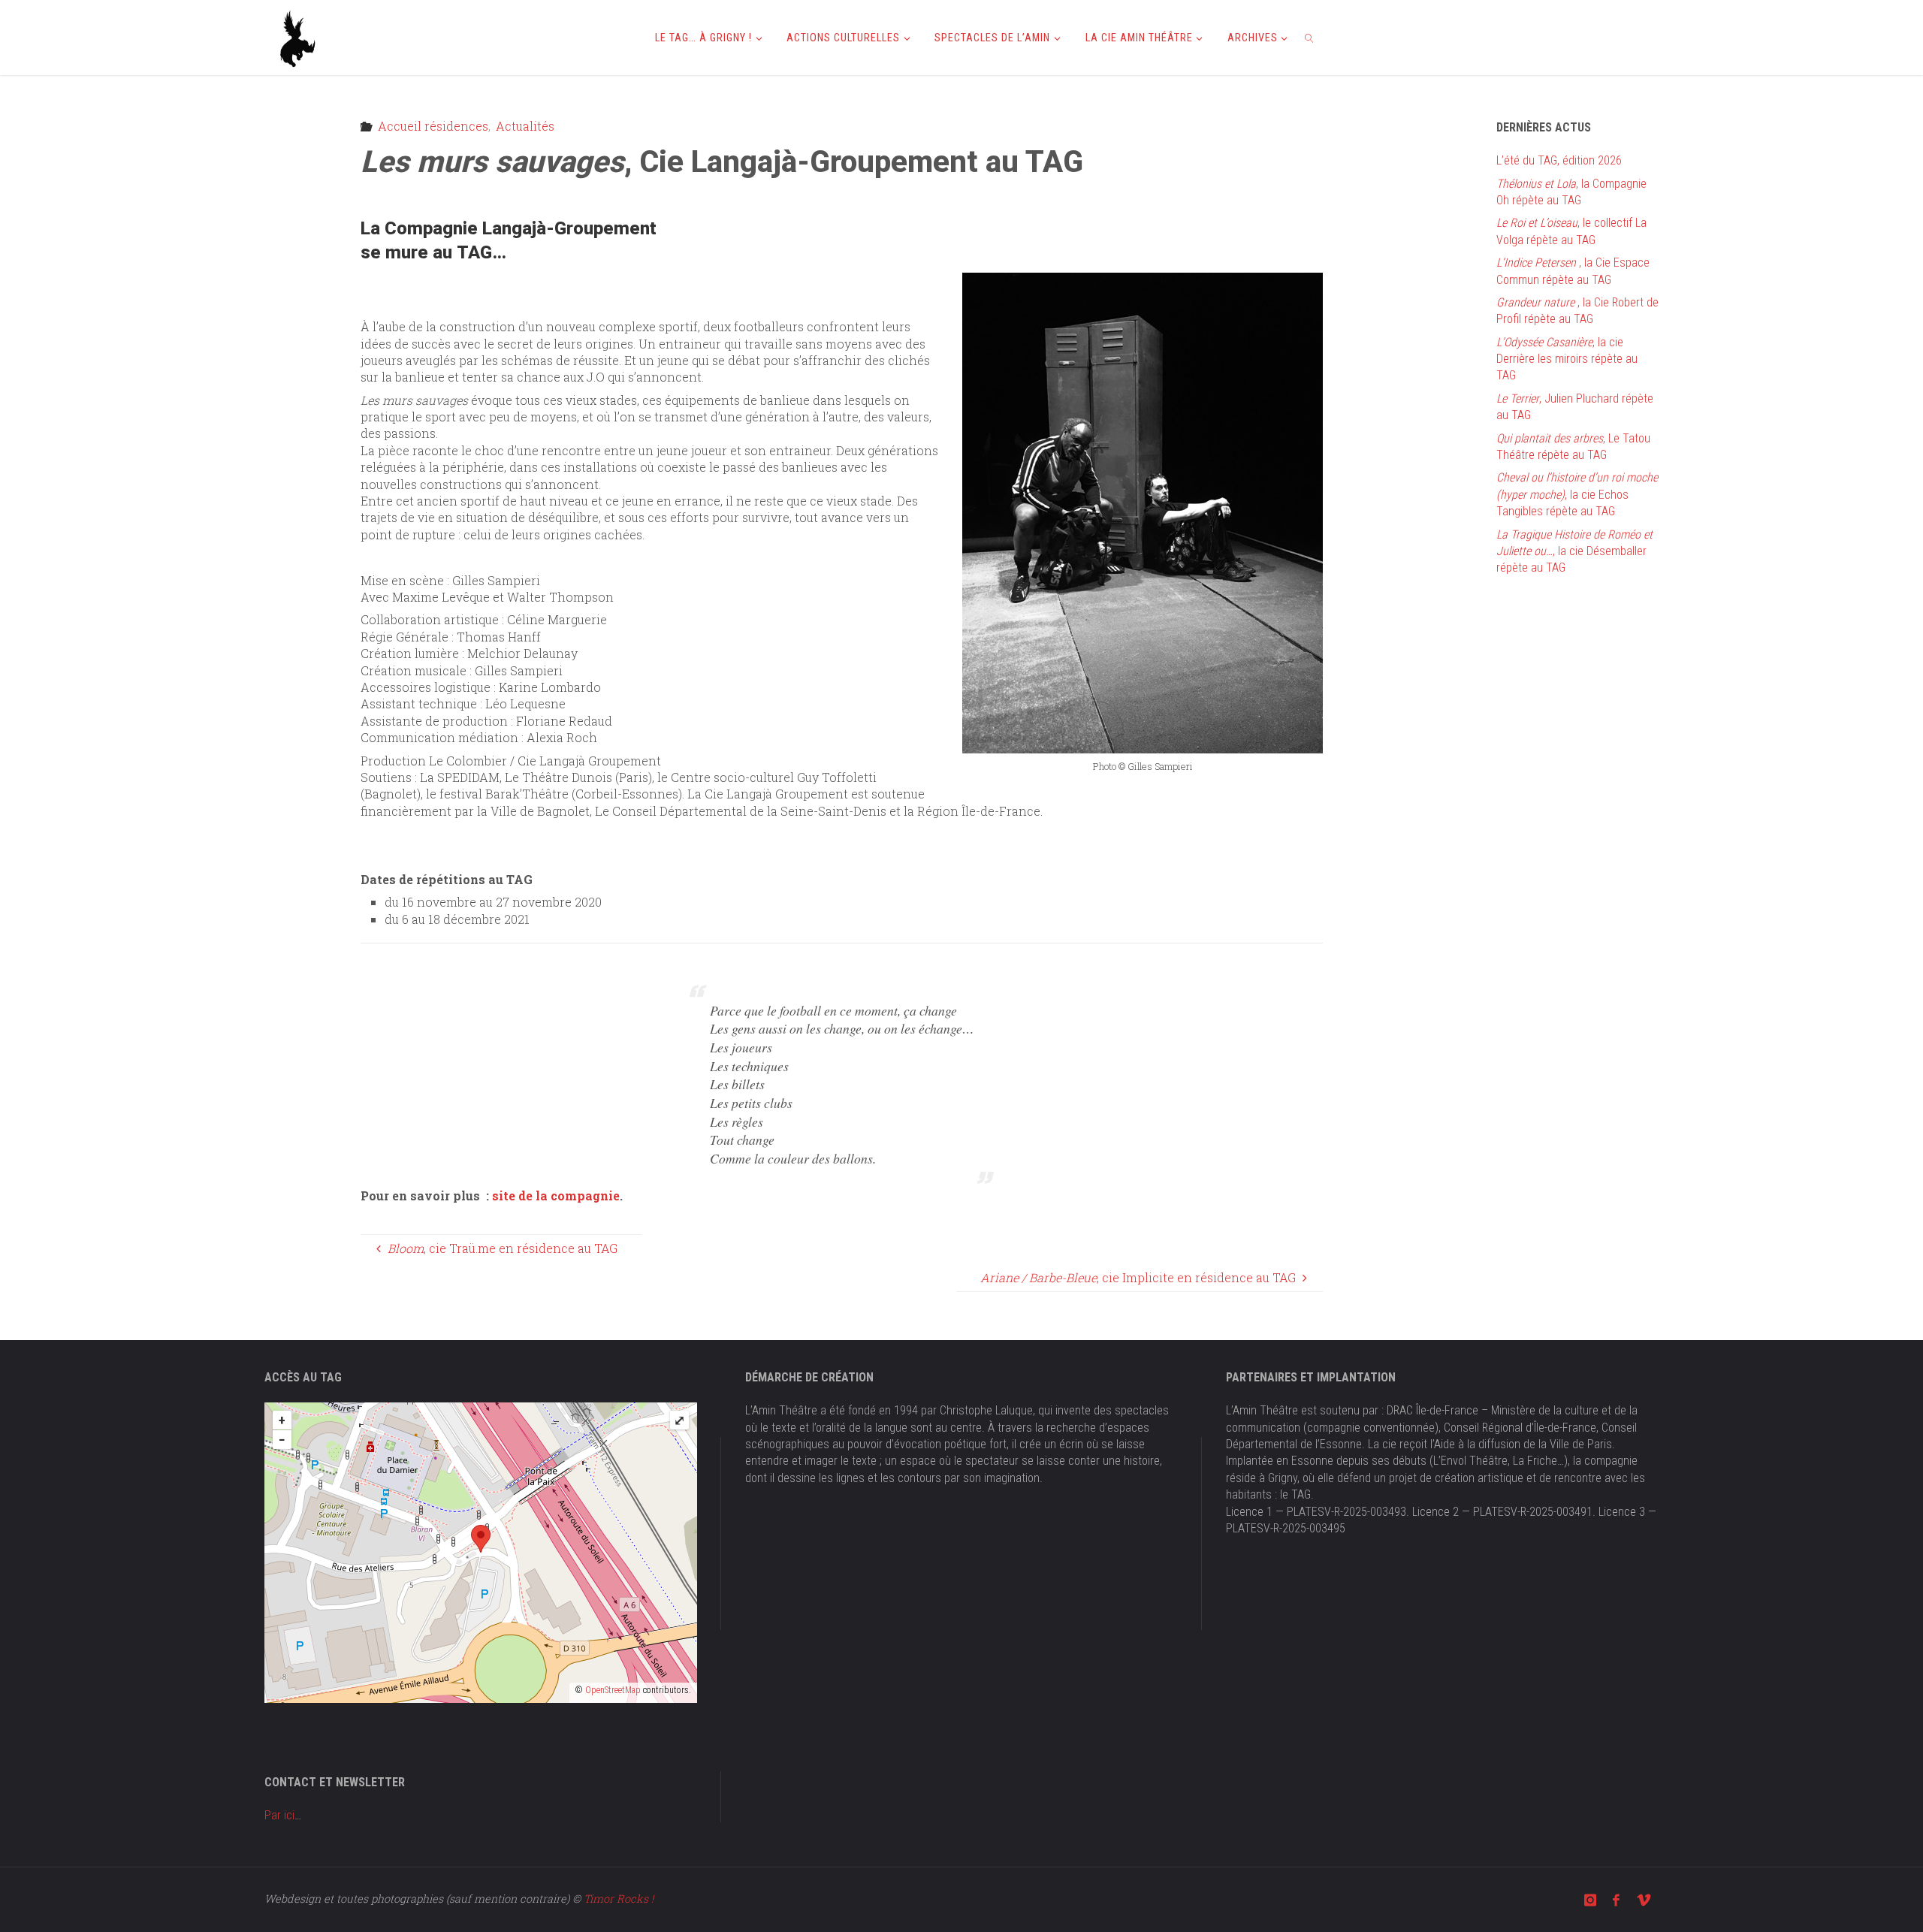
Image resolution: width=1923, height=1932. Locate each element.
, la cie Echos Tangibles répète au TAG (1577, 494)
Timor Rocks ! (619, 1899)
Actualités (525, 126)
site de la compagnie (556, 1195)
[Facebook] (1616, 1900)
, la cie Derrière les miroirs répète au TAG (1567, 359)
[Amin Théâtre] (298, 37)
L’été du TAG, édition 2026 (1559, 160)
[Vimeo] (1644, 1900)
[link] (1310, 38)
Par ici (279, 1815)
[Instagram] (1590, 1900)
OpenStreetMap (613, 1690)
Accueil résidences (433, 126)
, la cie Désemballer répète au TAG (1574, 551)
